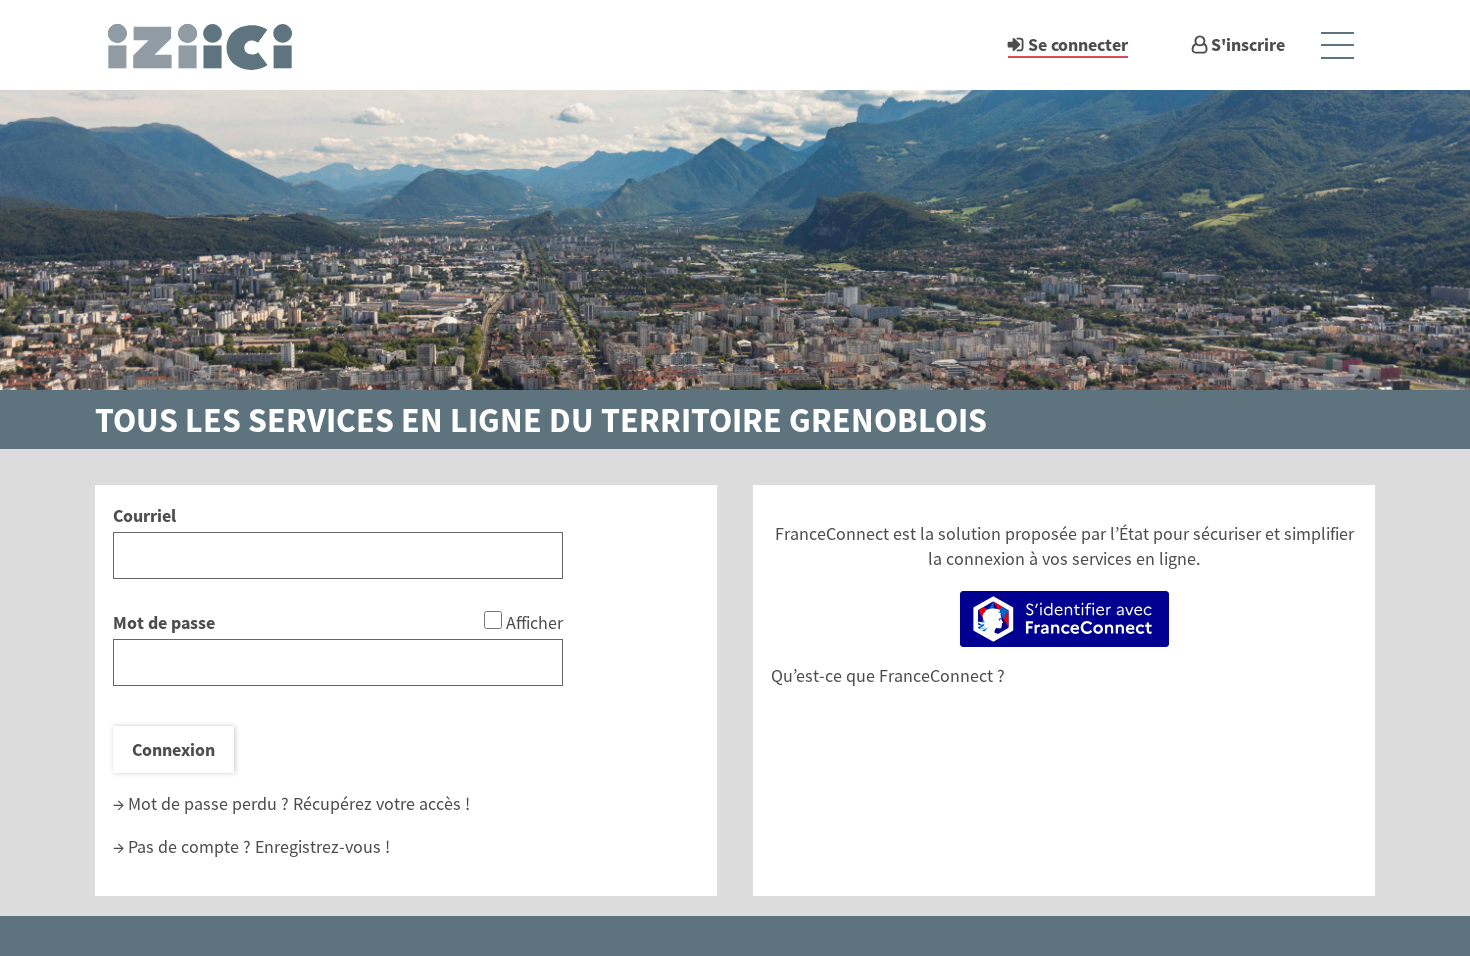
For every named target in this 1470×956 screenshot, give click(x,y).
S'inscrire (1248, 44)
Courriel (144, 515)
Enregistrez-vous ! (322, 846)
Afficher (534, 622)
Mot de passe (164, 622)
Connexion (173, 749)
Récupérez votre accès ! (381, 803)
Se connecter (1078, 44)
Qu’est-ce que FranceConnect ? (888, 675)
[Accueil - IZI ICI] (209, 45)
